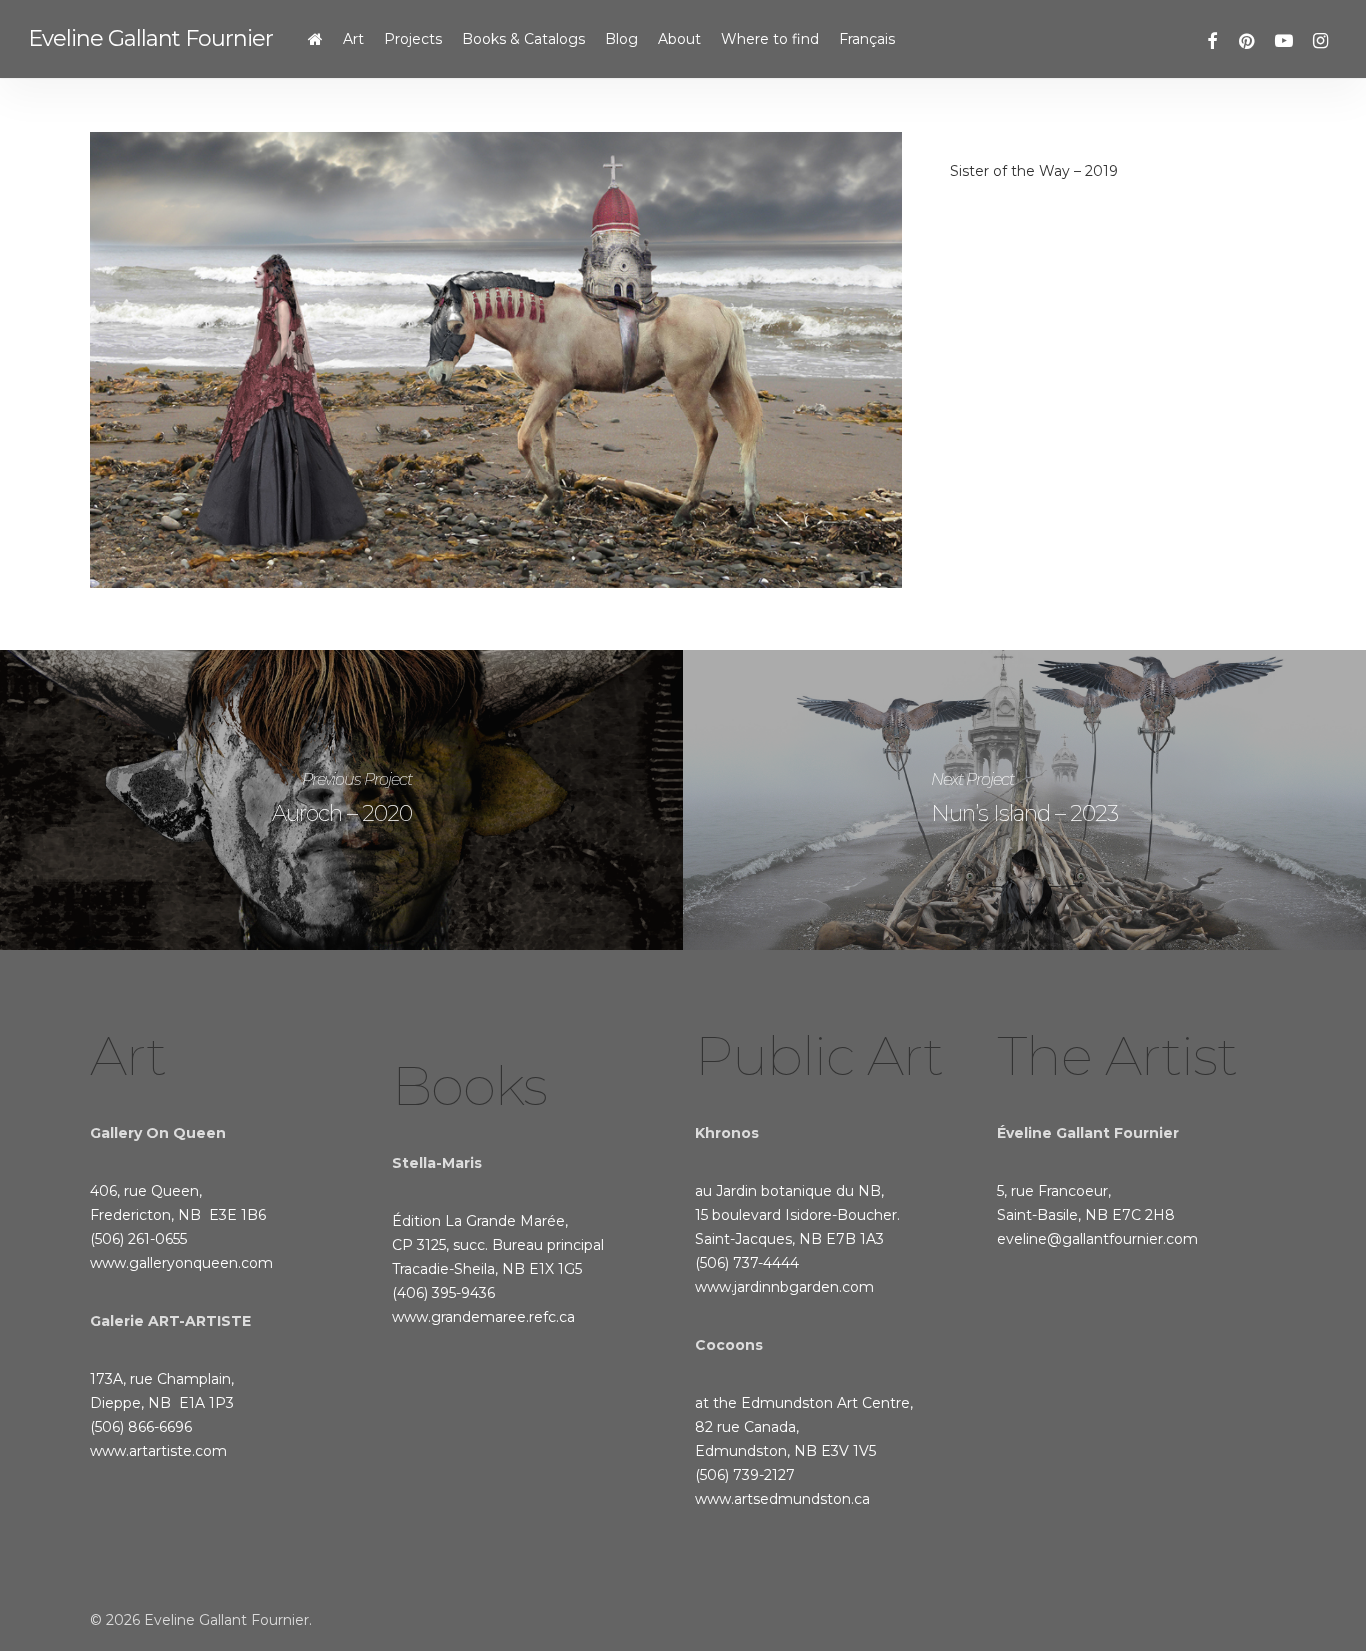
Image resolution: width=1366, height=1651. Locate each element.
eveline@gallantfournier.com (1097, 1239)
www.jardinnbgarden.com (784, 1287)
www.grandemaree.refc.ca (483, 1317)
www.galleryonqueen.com (181, 1263)
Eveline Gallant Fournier (150, 39)
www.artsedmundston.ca (782, 1499)
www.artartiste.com (158, 1451)
